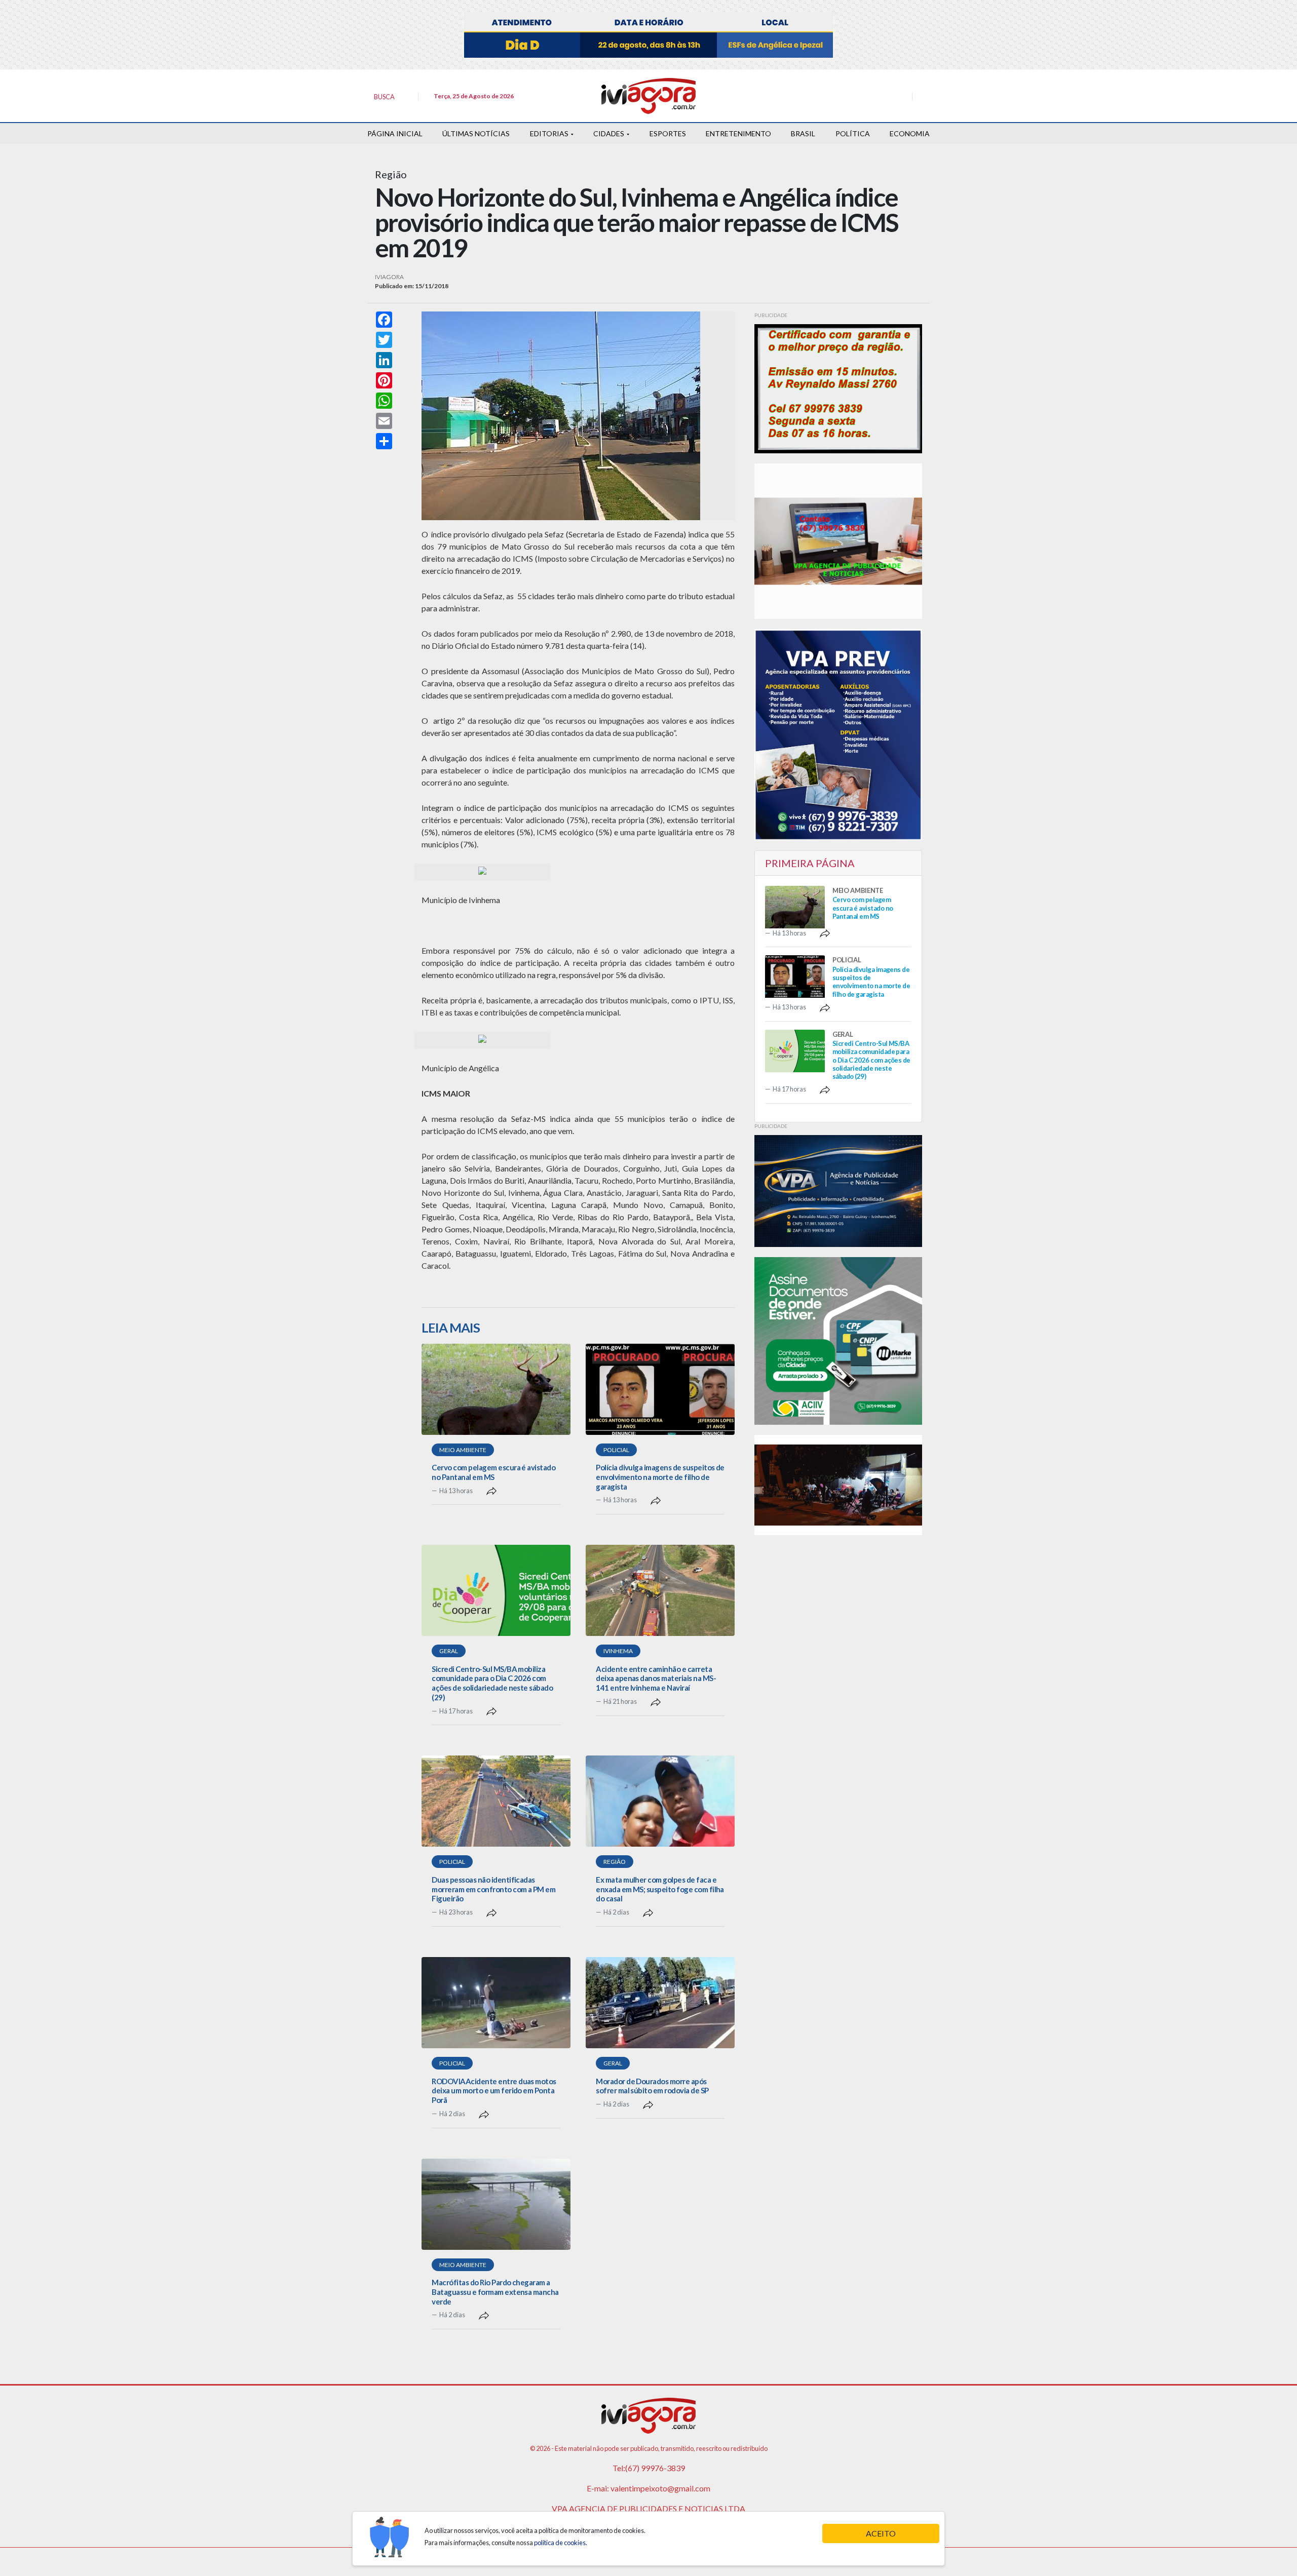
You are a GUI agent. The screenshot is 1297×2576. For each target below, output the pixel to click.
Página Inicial (395, 133)
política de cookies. (561, 2543)
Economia (910, 133)
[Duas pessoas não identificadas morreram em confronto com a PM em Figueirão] (496, 1801)
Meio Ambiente (463, 1450)
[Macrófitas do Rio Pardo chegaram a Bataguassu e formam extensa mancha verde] (496, 2204)
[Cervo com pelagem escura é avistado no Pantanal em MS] (496, 1389)
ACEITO (881, 2533)
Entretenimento (738, 133)
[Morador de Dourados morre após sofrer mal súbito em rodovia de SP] (660, 2003)
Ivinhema (618, 1651)
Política (853, 133)
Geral (449, 1651)
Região (615, 1862)
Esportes (668, 133)
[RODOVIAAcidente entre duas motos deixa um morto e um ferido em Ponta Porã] (496, 2003)
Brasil (803, 133)
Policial (616, 1450)
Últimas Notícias (476, 133)
